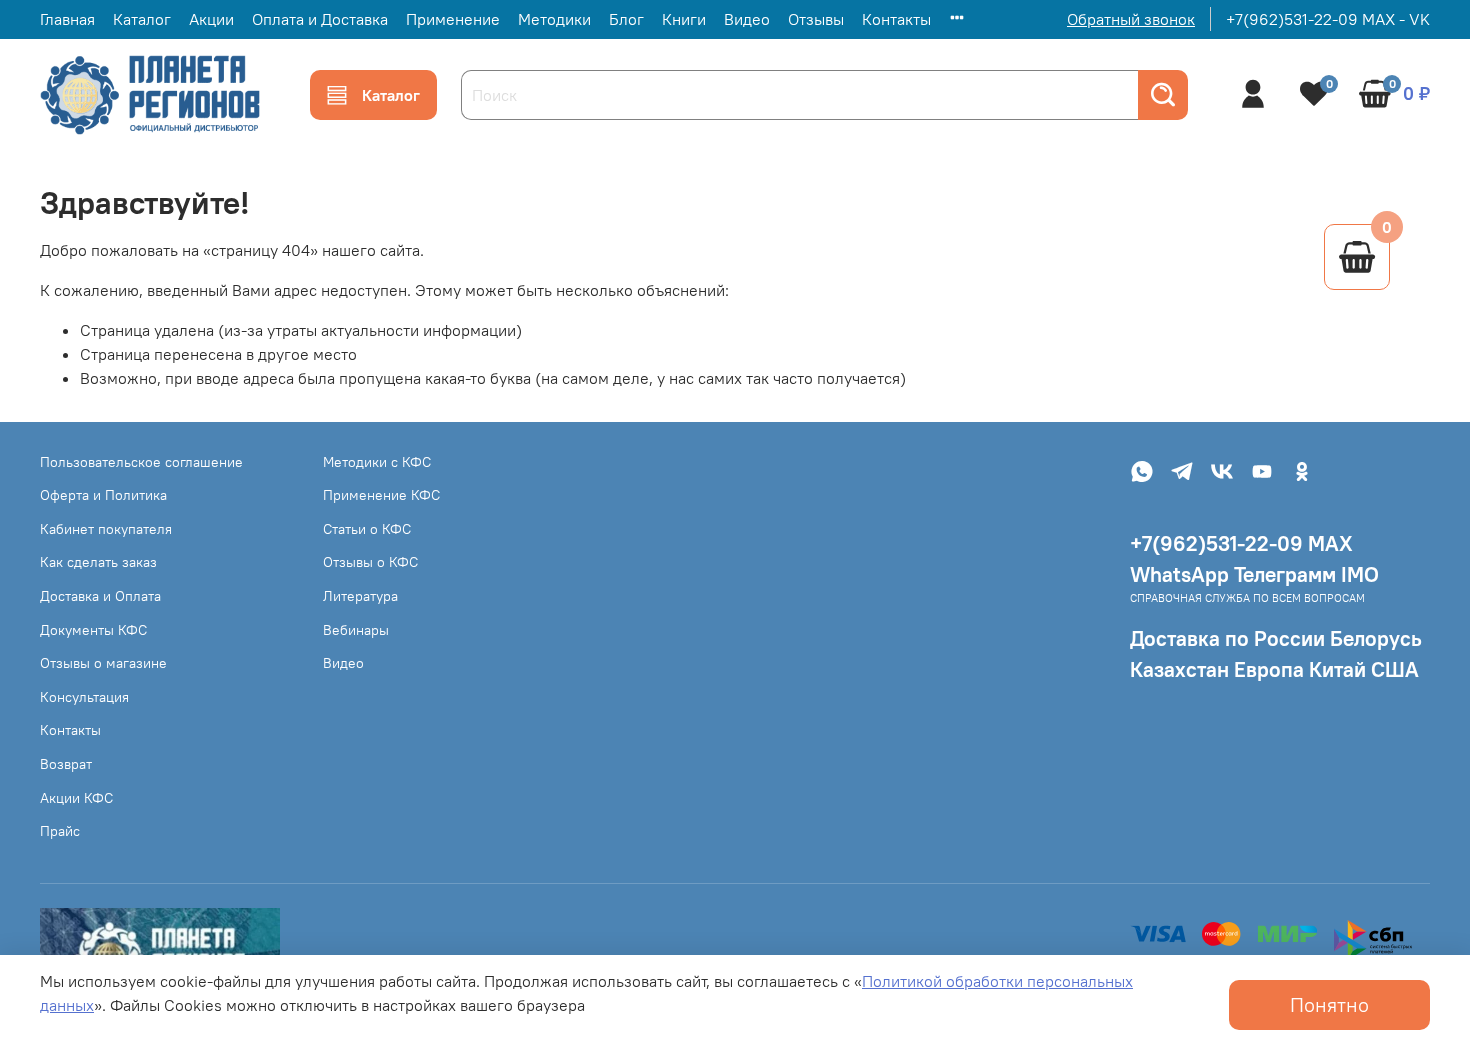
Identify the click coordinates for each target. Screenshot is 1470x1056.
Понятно (1329, 1004)
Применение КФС (381, 495)
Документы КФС (93, 630)
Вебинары (356, 630)
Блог (626, 19)
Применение (453, 19)
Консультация (84, 697)
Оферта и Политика (103, 495)
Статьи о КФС (367, 529)
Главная (67, 19)
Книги (684, 19)
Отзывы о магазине (103, 663)
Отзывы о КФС (370, 562)
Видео (747, 19)
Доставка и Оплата (100, 596)
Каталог (142, 19)
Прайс (60, 831)
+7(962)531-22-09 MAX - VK (1328, 19)
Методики (554, 19)
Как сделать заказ (98, 562)
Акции (211, 19)
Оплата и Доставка (320, 19)
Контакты (896, 19)
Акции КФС (76, 798)
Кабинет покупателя (106, 529)
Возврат (66, 764)
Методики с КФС (377, 462)
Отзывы (816, 19)
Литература (360, 596)
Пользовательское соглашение (141, 462)
